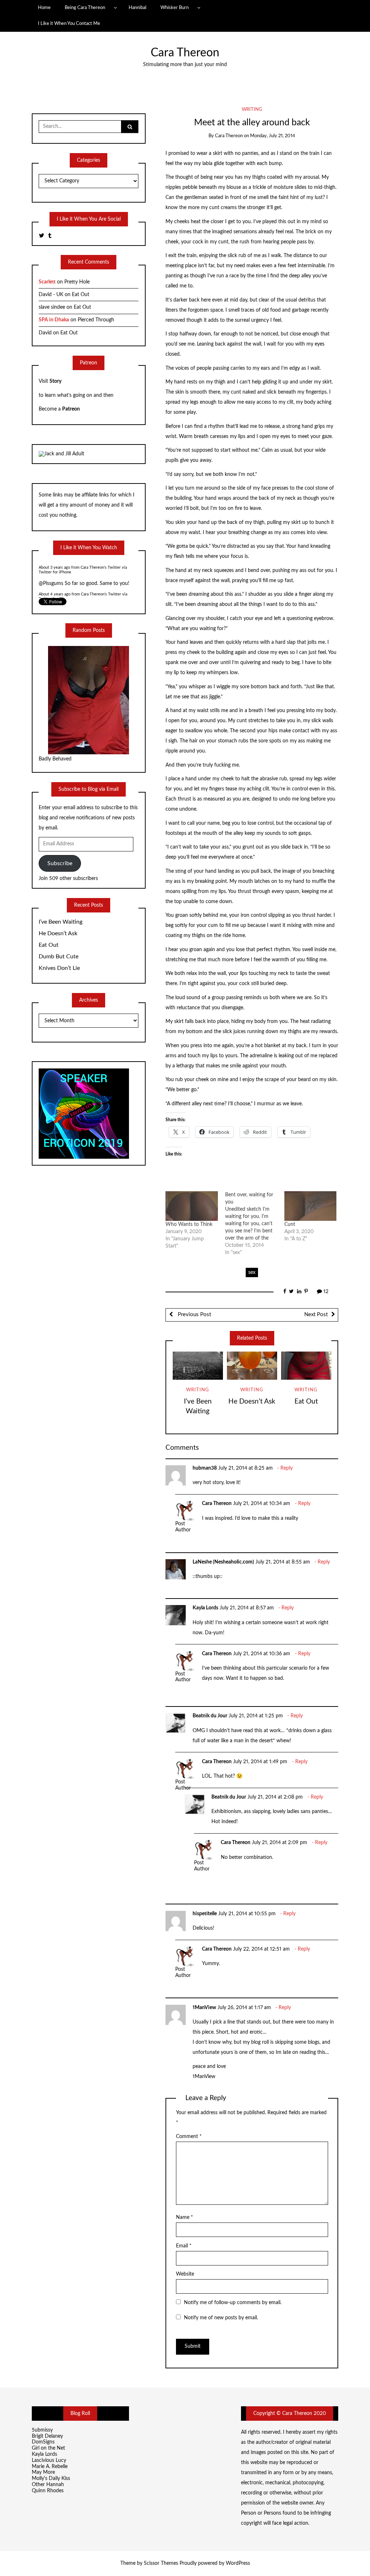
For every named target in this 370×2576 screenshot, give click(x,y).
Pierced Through (96, 320)
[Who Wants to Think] (192, 1206)
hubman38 (205, 1468)
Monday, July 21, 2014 (273, 136)
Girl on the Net (48, 2448)
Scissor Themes (161, 2563)
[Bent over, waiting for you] (255, 1224)
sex (252, 1272)
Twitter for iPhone (55, 582)
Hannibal (137, 8)
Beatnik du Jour (210, 1716)
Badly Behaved (55, 759)
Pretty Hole (77, 282)
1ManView (204, 2008)
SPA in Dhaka (54, 320)
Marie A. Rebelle (50, 2467)
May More (43, 2472)
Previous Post (194, 1315)
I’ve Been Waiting (61, 922)
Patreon (71, 409)
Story (55, 381)
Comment (189, 2137)
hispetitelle (205, 1914)
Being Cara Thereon (85, 8)
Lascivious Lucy (49, 2460)
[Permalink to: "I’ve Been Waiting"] (198, 1366)
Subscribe (60, 863)
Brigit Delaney (47, 2436)
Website (185, 2274)
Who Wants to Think (189, 1224)
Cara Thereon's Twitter (101, 577)
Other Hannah (48, 2485)
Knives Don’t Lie (59, 968)
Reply (287, 1468)
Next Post (316, 1315)
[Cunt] (310, 1206)
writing (252, 110)
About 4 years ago (55, 577)
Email (184, 2246)
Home (44, 8)
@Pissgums (51, 567)
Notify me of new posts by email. (221, 2318)
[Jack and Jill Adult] (61, 454)
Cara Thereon (185, 53)
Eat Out (306, 1402)
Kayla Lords (205, 1608)
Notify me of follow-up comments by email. (233, 2303)
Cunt (290, 1224)
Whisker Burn (175, 8)
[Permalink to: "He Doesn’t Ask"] (252, 1366)
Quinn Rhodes (48, 2491)
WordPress (238, 2563)
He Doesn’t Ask (252, 1402)
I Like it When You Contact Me (69, 23)
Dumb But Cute (59, 957)
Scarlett (47, 282)
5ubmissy (42, 2430)
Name (184, 2217)
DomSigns (43, 2442)
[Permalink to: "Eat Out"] (306, 1366)
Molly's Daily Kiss (51, 2479)
